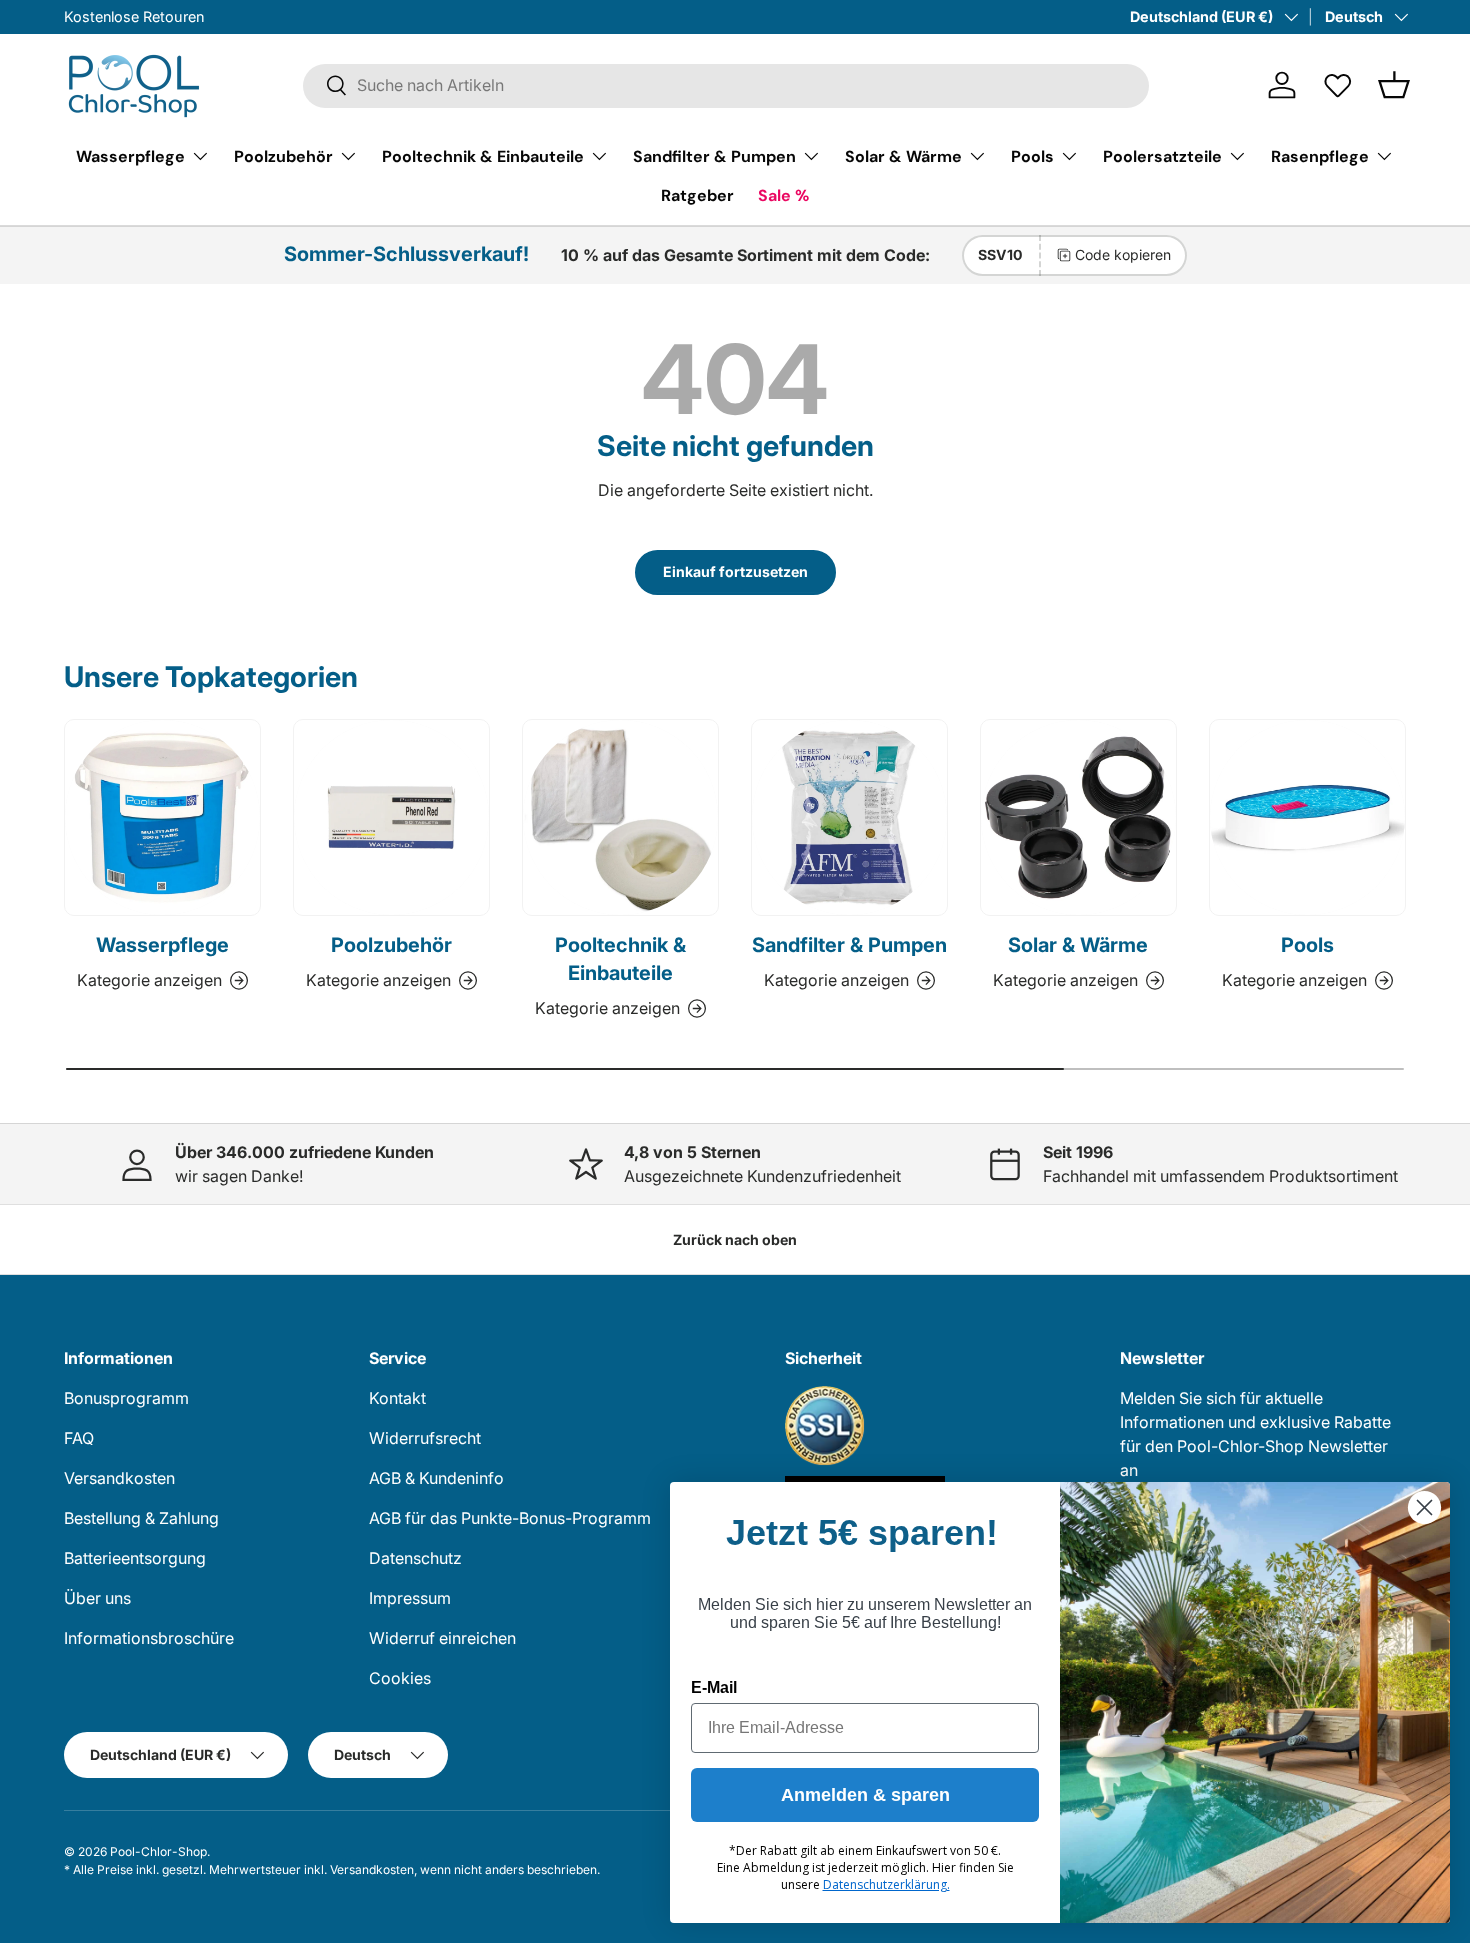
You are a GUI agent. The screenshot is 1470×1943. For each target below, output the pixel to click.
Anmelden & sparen (865, 1795)
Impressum (410, 1598)
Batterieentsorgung (135, 1558)
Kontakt (397, 1398)
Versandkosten (119, 1478)
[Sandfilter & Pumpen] (849, 817)
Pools (1032, 155)
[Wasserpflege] (162, 817)
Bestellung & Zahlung (141, 1518)
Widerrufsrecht (425, 1438)
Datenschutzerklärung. (886, 1884)
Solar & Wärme (903, 155)
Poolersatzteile (1162, 155)
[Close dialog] (1424, 1507)
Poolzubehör (283, 155)
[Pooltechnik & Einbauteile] (620, 817)
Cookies (400, 1678)
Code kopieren (1123, 254)
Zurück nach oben (735, 1239)
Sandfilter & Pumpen (714, 155)
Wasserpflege (130, 155)
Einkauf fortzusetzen (735, 571)
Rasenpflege (1320, 155)
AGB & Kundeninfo (436, 1478)
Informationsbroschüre (149, 1638)
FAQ (79, 1438)
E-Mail (714, 1687)
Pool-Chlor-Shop (158, 1851)
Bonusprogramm (126, 1398)
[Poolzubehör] (391, 817)
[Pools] (1307, 817)
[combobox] (726, 85)
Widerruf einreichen (442, 1638)
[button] (1394, 85)
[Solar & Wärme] (1078, 817)
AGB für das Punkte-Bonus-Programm (510, 1518)
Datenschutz (415, 1558)
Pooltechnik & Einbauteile (483, 155)
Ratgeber (697, 195)
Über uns (97, 1598)
